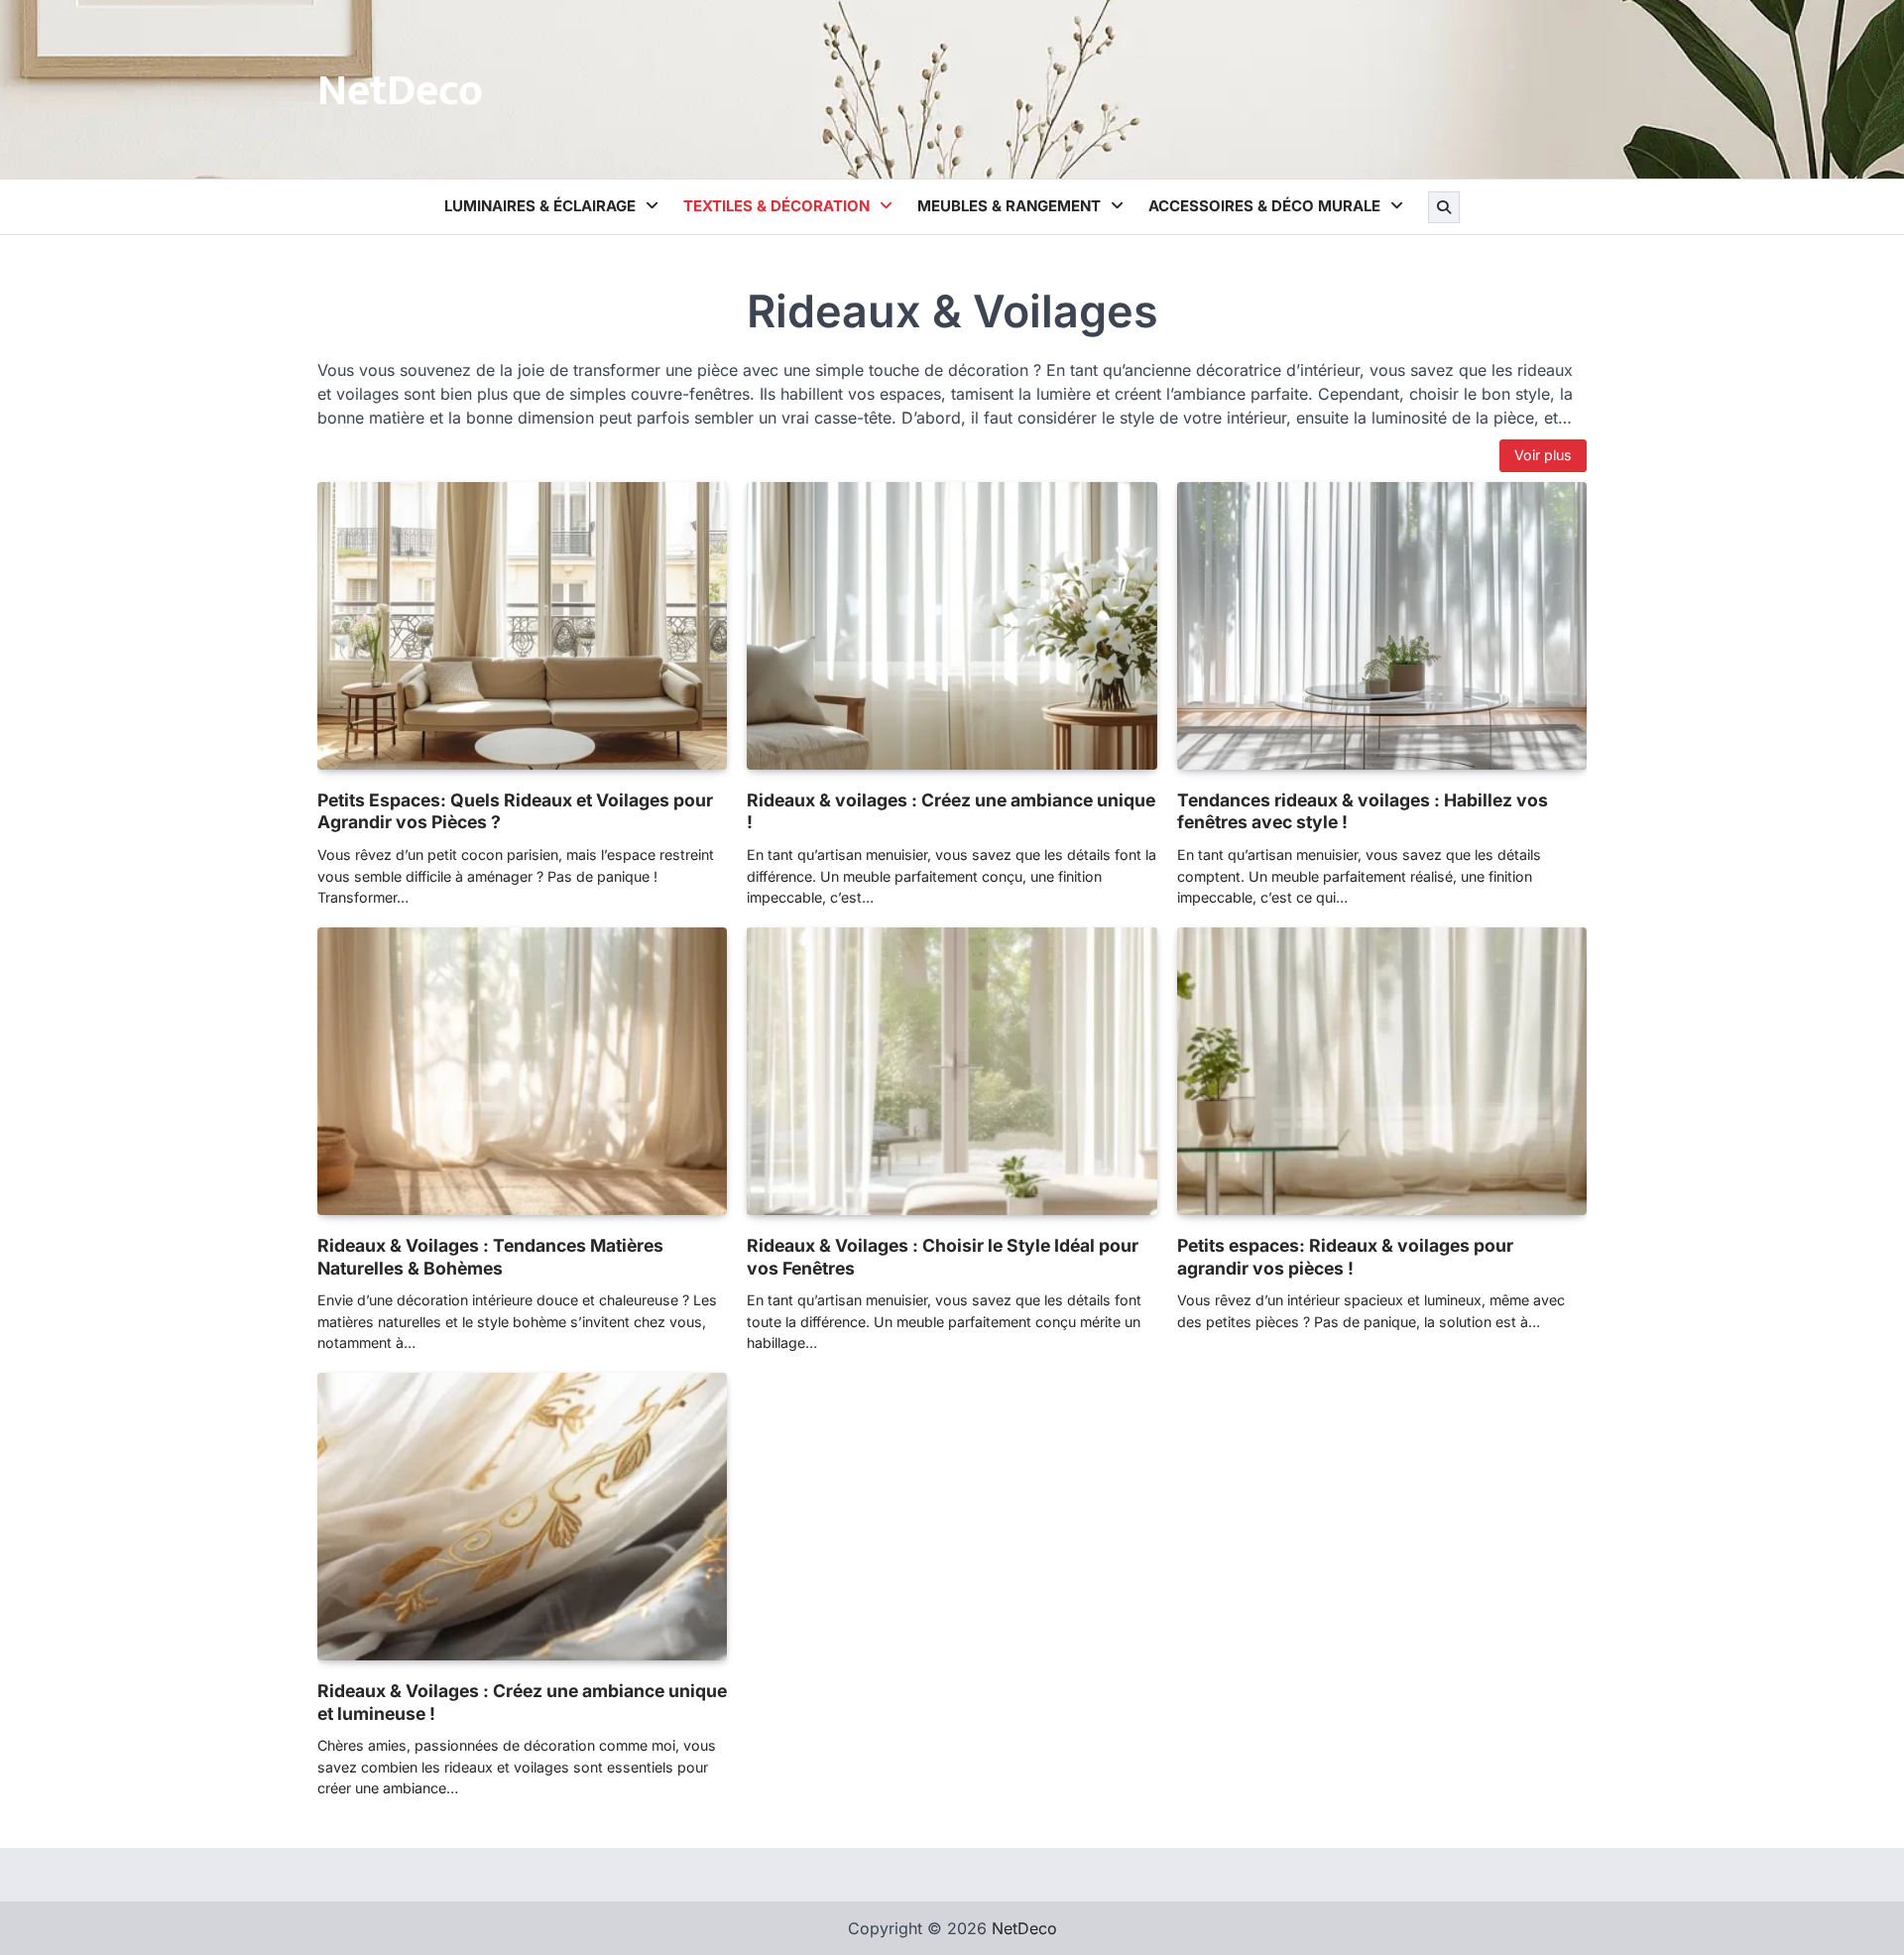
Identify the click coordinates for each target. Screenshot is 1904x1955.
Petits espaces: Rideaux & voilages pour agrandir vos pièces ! (1345, 1257)
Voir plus (1543, 455)
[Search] (1444, 207)
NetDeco (400, 91)
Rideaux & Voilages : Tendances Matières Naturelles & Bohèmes (490, 1257)
